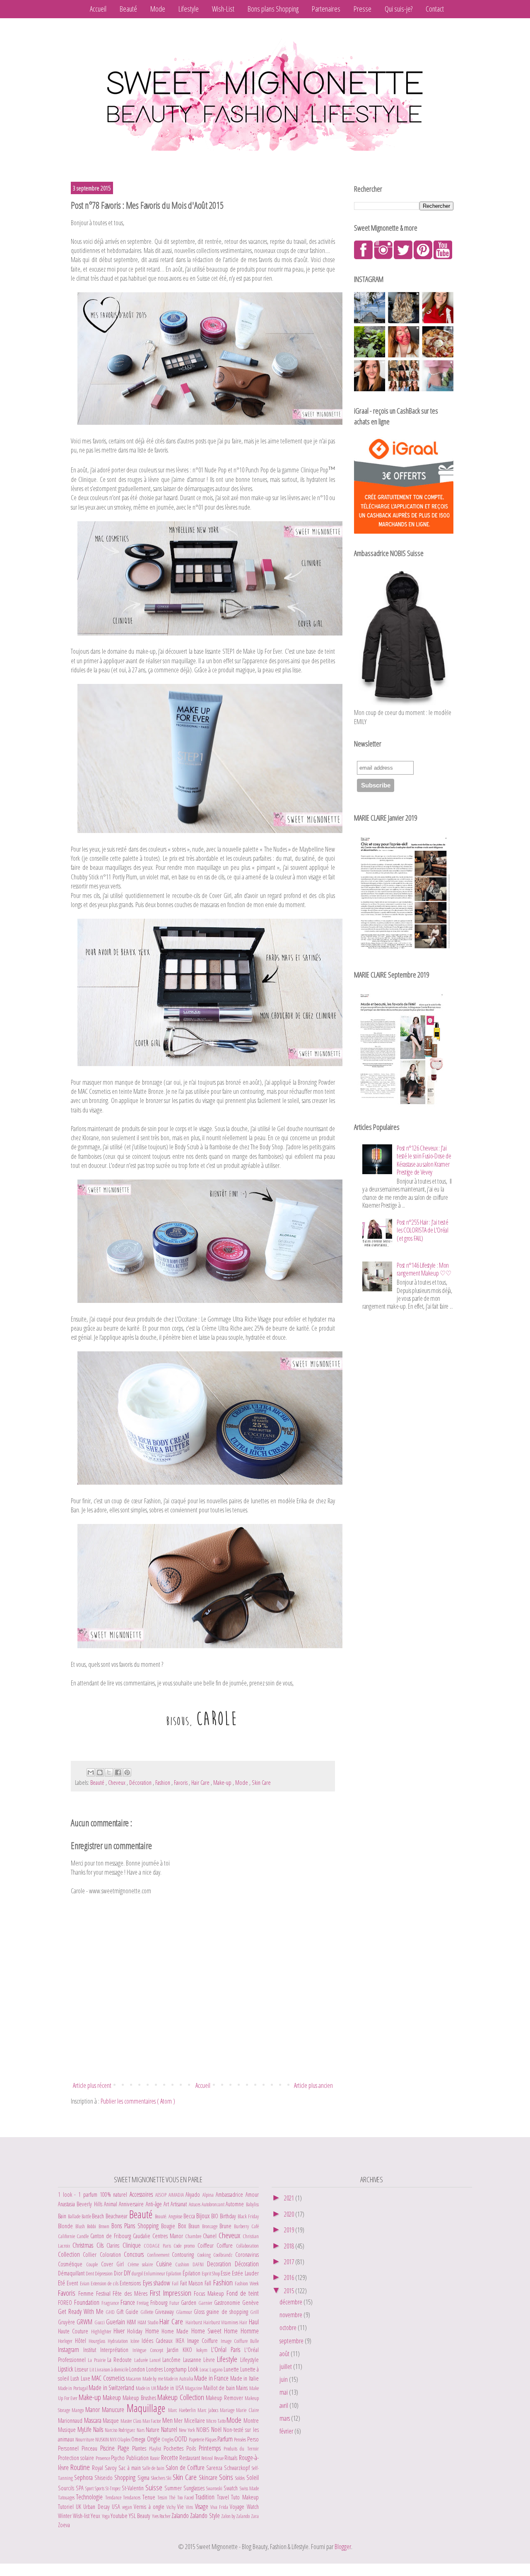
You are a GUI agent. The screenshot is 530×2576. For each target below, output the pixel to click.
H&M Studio (148, 2322)
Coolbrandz (224, 2255)
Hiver (120, 2331)
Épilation (192, 2273)
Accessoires (142, 2194)
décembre (291, 2302)
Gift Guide (128, 2312)
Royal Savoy (105, 2468)
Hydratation (119, 2341)
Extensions (131, 2283)
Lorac (205, 2369)
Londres (155, 2369)
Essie (226, 2273)
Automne (236, 2204)
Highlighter (102, 2331)
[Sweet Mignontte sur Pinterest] (423, 257)
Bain (63, 2216)
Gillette (148, 2312)
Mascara (94, 2420)
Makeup (113, 2398)
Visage (203, 2506)
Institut (92, 2350)
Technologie (90, 2497)
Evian (85, 2283)
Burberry (242, 2226)
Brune (227, 2226)
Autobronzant (214, 2204)
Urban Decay (97, 2507)
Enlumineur (155, 2273)
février (287, 2431)
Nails (99, 2429)
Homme (250, 2331)
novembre (291, 2315)
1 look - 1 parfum (79, 2194)
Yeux (96, 2516)
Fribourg (160, 2303)
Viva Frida (220, 2507)
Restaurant (190, 2458)
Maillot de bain (220, 2388)
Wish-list (82, 2516)
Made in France (212, 2378)
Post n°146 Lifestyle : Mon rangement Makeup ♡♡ (424, 1269)
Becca (190, 2216)
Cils (101, 2245)
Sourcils (67, 2488)
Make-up (223, 1783)
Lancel (156, 2360)
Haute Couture (75, 2331)
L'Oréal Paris (228, 2350)
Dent (90, 2273)
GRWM (85, 2322)
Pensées (240, 2439)
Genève (251, 2303)
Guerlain (116, 2322)
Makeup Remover (225, 2398)
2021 (290, 2198)
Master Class (131, 2421)
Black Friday (248, 2216)
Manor (94, 2410)
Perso (253, 2439)
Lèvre (210, 2360)
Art (167, 2204)
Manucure (114, 2410)
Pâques (211, 2439)
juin (284, 2379)
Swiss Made (249, 2488)
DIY (128, 2273)
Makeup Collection (182, 2397)
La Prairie (98, 2360)
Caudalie (143, 2236)
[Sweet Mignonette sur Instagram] (383, 257)
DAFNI (200, 2264)
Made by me (153, 2379)
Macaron (134, 2379)
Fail (176, 2283)
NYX (113, 2439)
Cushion (184, 2264)
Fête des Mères (131, 2293)
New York (188, 2430)
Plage (125, 2448)
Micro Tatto (216, 2421)
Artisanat (179, 2204)
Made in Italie (245, 2378)
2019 (290, 2230)
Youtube (120, 2516)
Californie (67, 2236)
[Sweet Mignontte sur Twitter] (403, 257)
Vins (190, 2507)
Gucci (100, 2322)
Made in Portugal (73, 2388)
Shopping (126, 2477)
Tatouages (67, 2497)
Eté (62, 2283)
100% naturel (115, 2194)
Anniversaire (132, 2204)
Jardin (175, 2350)
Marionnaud (71, 2421)
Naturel (170, 2429)
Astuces (195, 2204)
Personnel (70, 2448)
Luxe (86, 2378)
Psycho (118, 2458)
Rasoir (155, 2458)
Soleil (253, 2477)
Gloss (200, 2312)
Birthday (229, 2216)
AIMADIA (177, 2195)
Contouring (184, 2255)
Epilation (174, 2273)
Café (255, 2226)
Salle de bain (154, 2468)
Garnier (206, 2303)
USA (117, 2507)
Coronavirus (247, 2255)
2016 (290, 2277)
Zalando (181, 2516)
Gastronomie (228, 2303)
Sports (100, 2488)
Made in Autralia (179, 2379)
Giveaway (165, 2312)
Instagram (71, 2350)
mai (284, 2392)
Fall (209, 2283)
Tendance (114, 2497)
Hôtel (82, 2341)
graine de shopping (228, 2312)
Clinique (133, 2245)
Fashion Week (247, 2283)
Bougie (169, 2226)
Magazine (194, 2388)
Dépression (104, 2273)
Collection (70, 2254)
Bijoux (204, 2216)
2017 (290, 2262)
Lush (75, 2378)
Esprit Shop (211, 2273)
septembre (292, 2341)
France (129, 2302)
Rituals (231, 2458)
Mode (158, 9)
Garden (190, 2303)
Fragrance (111, 2303)
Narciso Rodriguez (120, 2430)
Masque (112, 2421)
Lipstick (66, 2369)
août (285, 2354)
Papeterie (197, 2439)
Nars (141, 2430)
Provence (103, 2458)
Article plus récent (92, 2085)
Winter (65, 2516)
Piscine (109, 2448)
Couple (94, 2264)
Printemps (211, 2448)
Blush (81, 2226)
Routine (81, 2467)
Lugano (216, 2369)
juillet (286, 2367)
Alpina (209, 2195)
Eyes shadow (158, 2283)
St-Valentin (134, 2488)
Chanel (211, 2236)
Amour (252, 2194)
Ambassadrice (231, 2194)
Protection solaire (77, 2458)
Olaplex (124, 2439)
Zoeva (64, 2525)
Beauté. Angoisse (169, 2216)
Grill (254, 2312)
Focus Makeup (210, 2293)
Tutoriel (67, 2507)
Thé (173, 2497)
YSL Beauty (140, 2516)
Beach (99, 2216)
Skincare (209, 2477)
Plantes (141, 2448)
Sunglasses (195, 2488)
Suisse (155, 2487)
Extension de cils (105, 2283)
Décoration (141, 1783)
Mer (179, 2421)
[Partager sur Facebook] (118, 1772)
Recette (170, 2458)
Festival (105, 2293)
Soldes (241, 2478)
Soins (227, 2477)
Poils (193, 2448)
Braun (195, 2226)
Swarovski (215, 2488)
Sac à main (130, 2468)
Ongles (168, 2439)
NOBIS (204, 2430)
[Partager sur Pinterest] (127, 1772)
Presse (363, 9)
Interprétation (116, 2350)
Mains (242, 2388)
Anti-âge (155, 2204)
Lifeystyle (249, 2360)
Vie (182, 2507)
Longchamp (176, 2369)
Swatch (231, 2488)
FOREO (66, 2303)
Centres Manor (169, 2236)
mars (285, 2418)
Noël (217, 2429)
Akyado (194, 2194)
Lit (92, 2369)
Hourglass (98, 2341)
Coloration (112, 2255)
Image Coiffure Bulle (240, 2341)
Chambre (194, 2236)
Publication (138, 2458)
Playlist (156, 2448)
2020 (290, 2214)
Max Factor (152, 2421)
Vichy (172, 2507)
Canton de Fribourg (112, 2236)
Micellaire (195, 2421)
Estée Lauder (245, 2273)
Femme (87, 2293)
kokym (204, 2350)
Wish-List (223, 9)
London (138, 2369)
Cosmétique (72, 2264)
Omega (139, 2439)
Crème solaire (142, 2264)
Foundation (88, 2302)
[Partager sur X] (109, 1772)
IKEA (181, 2341)
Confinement (159, 2255)
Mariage (228, 2410)
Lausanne (193, 2360)
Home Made (176, 2331)
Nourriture (85, 2439)
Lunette (232, 2369)
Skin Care (261, 1783)
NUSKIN (102, 2439)
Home (153, 2331)
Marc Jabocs (209, 2410)
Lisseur (82, 2369)
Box (183, 2226)
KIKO (189, 2350)
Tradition (206, 2497)
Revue (219, 2458)
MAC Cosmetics (109, 2378)
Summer (174, 2488)
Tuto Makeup (245, 2497)
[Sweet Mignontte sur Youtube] (443, 257)
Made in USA (171, 2388)
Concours (135, 2254)
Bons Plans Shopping (136, 2226)
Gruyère (67, 2322)
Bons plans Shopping (273, 9)
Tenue (150, 2497)
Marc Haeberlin (183, 2410)
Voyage (238, 2507)
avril (284, 2405)
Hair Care (201, 1783)
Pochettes (175, 2448)
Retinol (207, 2458)
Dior (119, 2273)
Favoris (181, 1783)
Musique (68, 2430)
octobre (289, 2328)
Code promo (185, 2246)
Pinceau (91, 2448)
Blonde (67, 2226)
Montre (251, 2421)
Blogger (343, 2547)
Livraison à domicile (112, 2369)
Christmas (84, 2245)
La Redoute (121, 2360)
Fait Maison (193, 2283)
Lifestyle (189, 9)
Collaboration (247, 2246)
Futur (175, 2303)
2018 (290, 2246)
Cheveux (117, 1783)
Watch (253, 2507)
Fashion (163, 1783)
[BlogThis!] (100, 1772)
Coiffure (226, 2245)
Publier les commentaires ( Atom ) (138, 2101)
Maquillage (147, 2408)
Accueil (98, 9)
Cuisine (166, 2264)
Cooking (205, 2255)
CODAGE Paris (159, 2246)
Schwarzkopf (238, 2468)
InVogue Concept (150, 2350)
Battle (87, 2216)
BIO (216, 2216)
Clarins (114, 2245)
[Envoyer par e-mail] (91, 1772)
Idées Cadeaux (159, 2341)
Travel (224, 2497)
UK (79, 2507)
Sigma (144, 2478)
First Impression (172, 2293)
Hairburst (194, 2322)
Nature (153, 2430)
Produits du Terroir (241, 2448)
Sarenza (215, 2468)
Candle (83, 2236)
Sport (90, 2488)
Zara (255, 2516)
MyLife (85, 2429)
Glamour (185, 2312)
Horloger (66, 2341)
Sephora (84, 2477)
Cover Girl (114, 2264)
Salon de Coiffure (186, 2468)
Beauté (128, 9)
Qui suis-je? (399, 9)
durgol (138, 2273)
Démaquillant (72, 2273)
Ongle (154, 2439)
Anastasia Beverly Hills (81, 2204)
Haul (254, 2322)
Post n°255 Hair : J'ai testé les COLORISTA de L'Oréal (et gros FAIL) (422, 1230)
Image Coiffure (204, 2341)
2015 (290, 2291)
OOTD (181, 2439)
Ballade (75, 2216)
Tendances (132, 2497)
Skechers (159, 2478)
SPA (81, 2488)
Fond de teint (243, 2293)
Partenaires (326, 9)
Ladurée (142, 2360)
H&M (132, 2322)
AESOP (162, 2195)
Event (73, 2283)
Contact (435, 9)
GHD (111, 2312)
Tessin (163, 2497)
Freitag (143, 2303)
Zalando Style (205, 2516)
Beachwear (117, 2216)
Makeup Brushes (140, 2398)
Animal (111, 2204)
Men (168, 2420)
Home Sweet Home (216, 2331)
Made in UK (146, 2388)
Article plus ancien (313, 2085)
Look (194, 2369)
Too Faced (187, 2497)
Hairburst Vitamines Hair (226, 2322)
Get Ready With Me (82, 2311)
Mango (78, 2410)
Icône (136, 2341)
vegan (128, 2507)
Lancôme (172, 2360)
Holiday (136, 2331)
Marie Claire (247, 2410)
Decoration (221, 2264)
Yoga (106, 2516)
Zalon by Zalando (236, 2516)
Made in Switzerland (112, 2388)
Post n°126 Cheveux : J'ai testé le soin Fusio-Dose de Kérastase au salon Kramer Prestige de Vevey (424, 1160)
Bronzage (211, 2226)
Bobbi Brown (99, 2226)
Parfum (226, 2439)
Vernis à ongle (150, 2507)
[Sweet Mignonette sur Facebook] (363, 257)
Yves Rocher (162, 2516)
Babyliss (252, 2204)
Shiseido (104, 2478)
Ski (170, 2478)
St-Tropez (114, 2488)
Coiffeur (207, 2245)
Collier (91, 2255)
